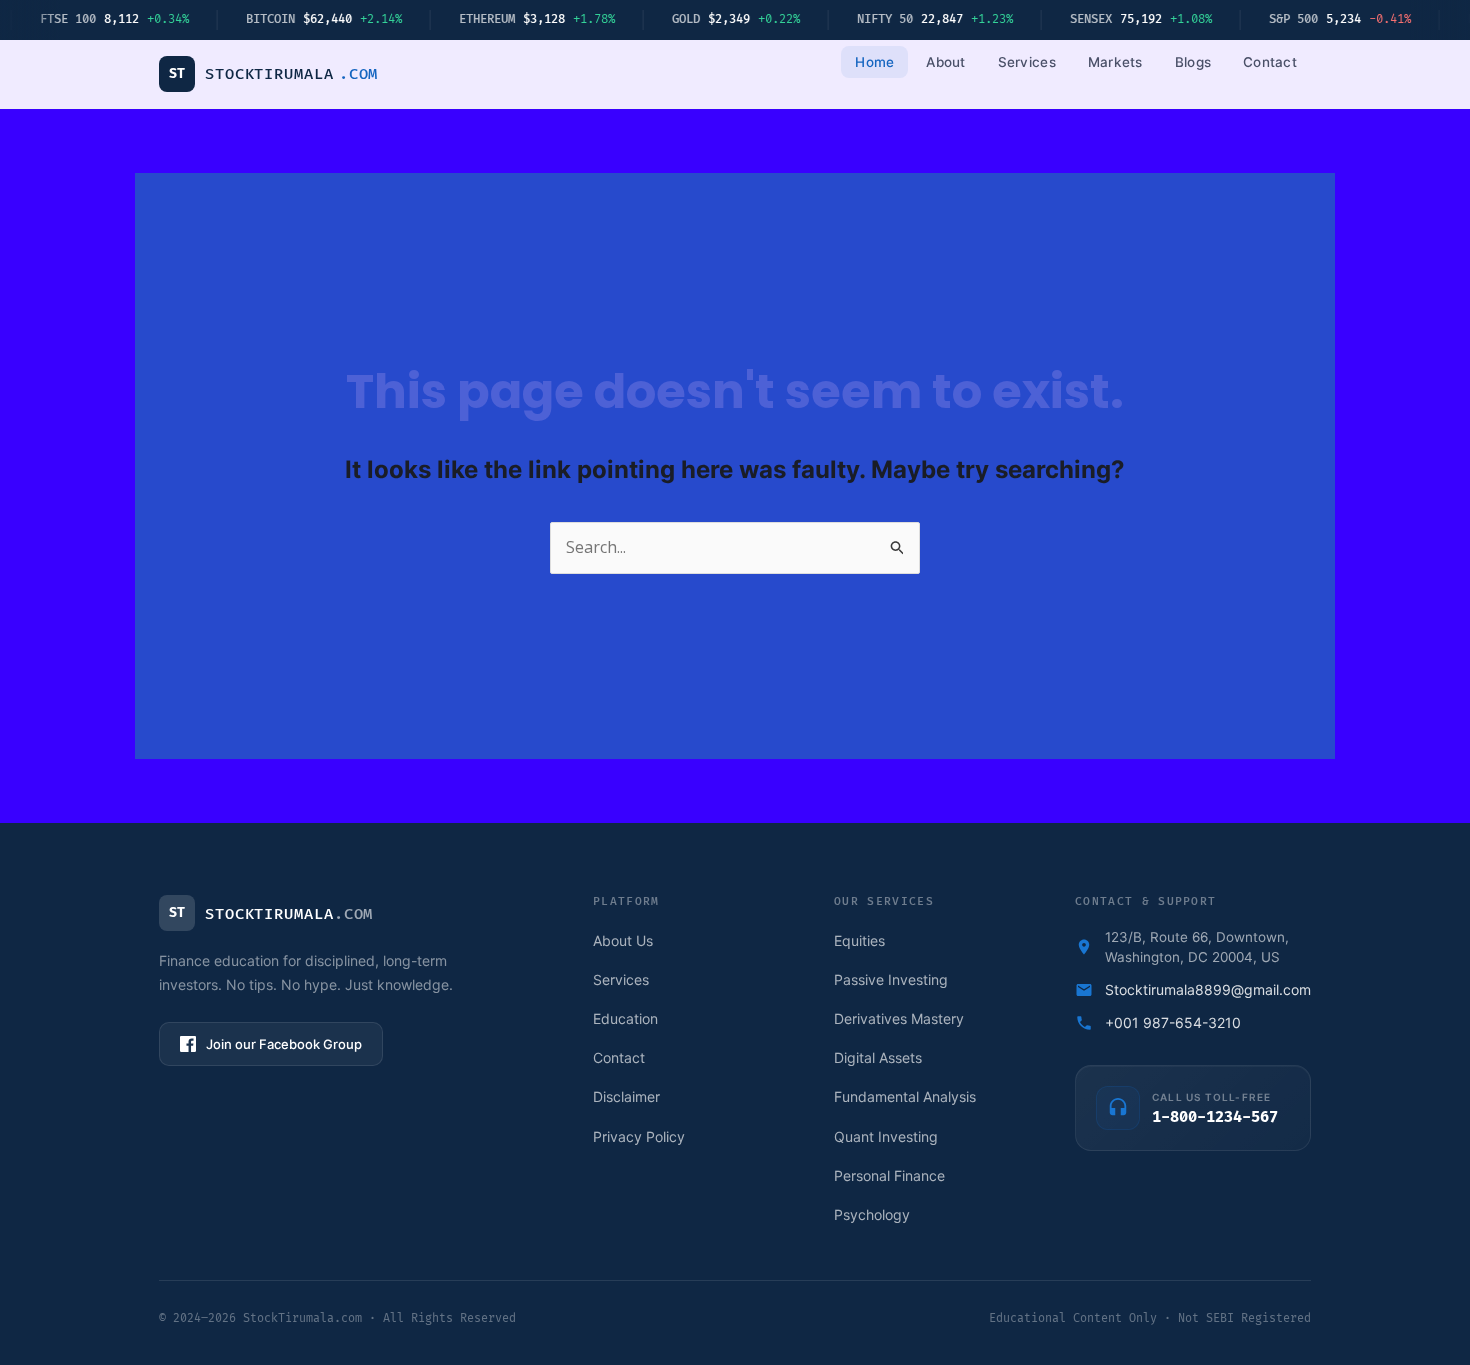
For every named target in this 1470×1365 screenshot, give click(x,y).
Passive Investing (891, 979)
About (945, 62)
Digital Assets (878, 1057)
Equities (859, 940)
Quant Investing (886, 1136)
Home (874, 62)
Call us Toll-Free (1211, 1097)
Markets (1115, 62)
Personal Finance (889, 1175)
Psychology (872, 1214)
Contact (1270, 62)
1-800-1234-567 (1215, 1118)
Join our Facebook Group (284, 1044)
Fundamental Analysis (905, 1096)
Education (625, 1018)
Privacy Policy (639, 1136)
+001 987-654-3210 (1173, 1022)
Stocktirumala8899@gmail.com (1208, 989)
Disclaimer (626, 1096)
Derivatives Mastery (899, 1018)
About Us (623, 940)
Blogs (1193, 62)
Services (1027, 62)
